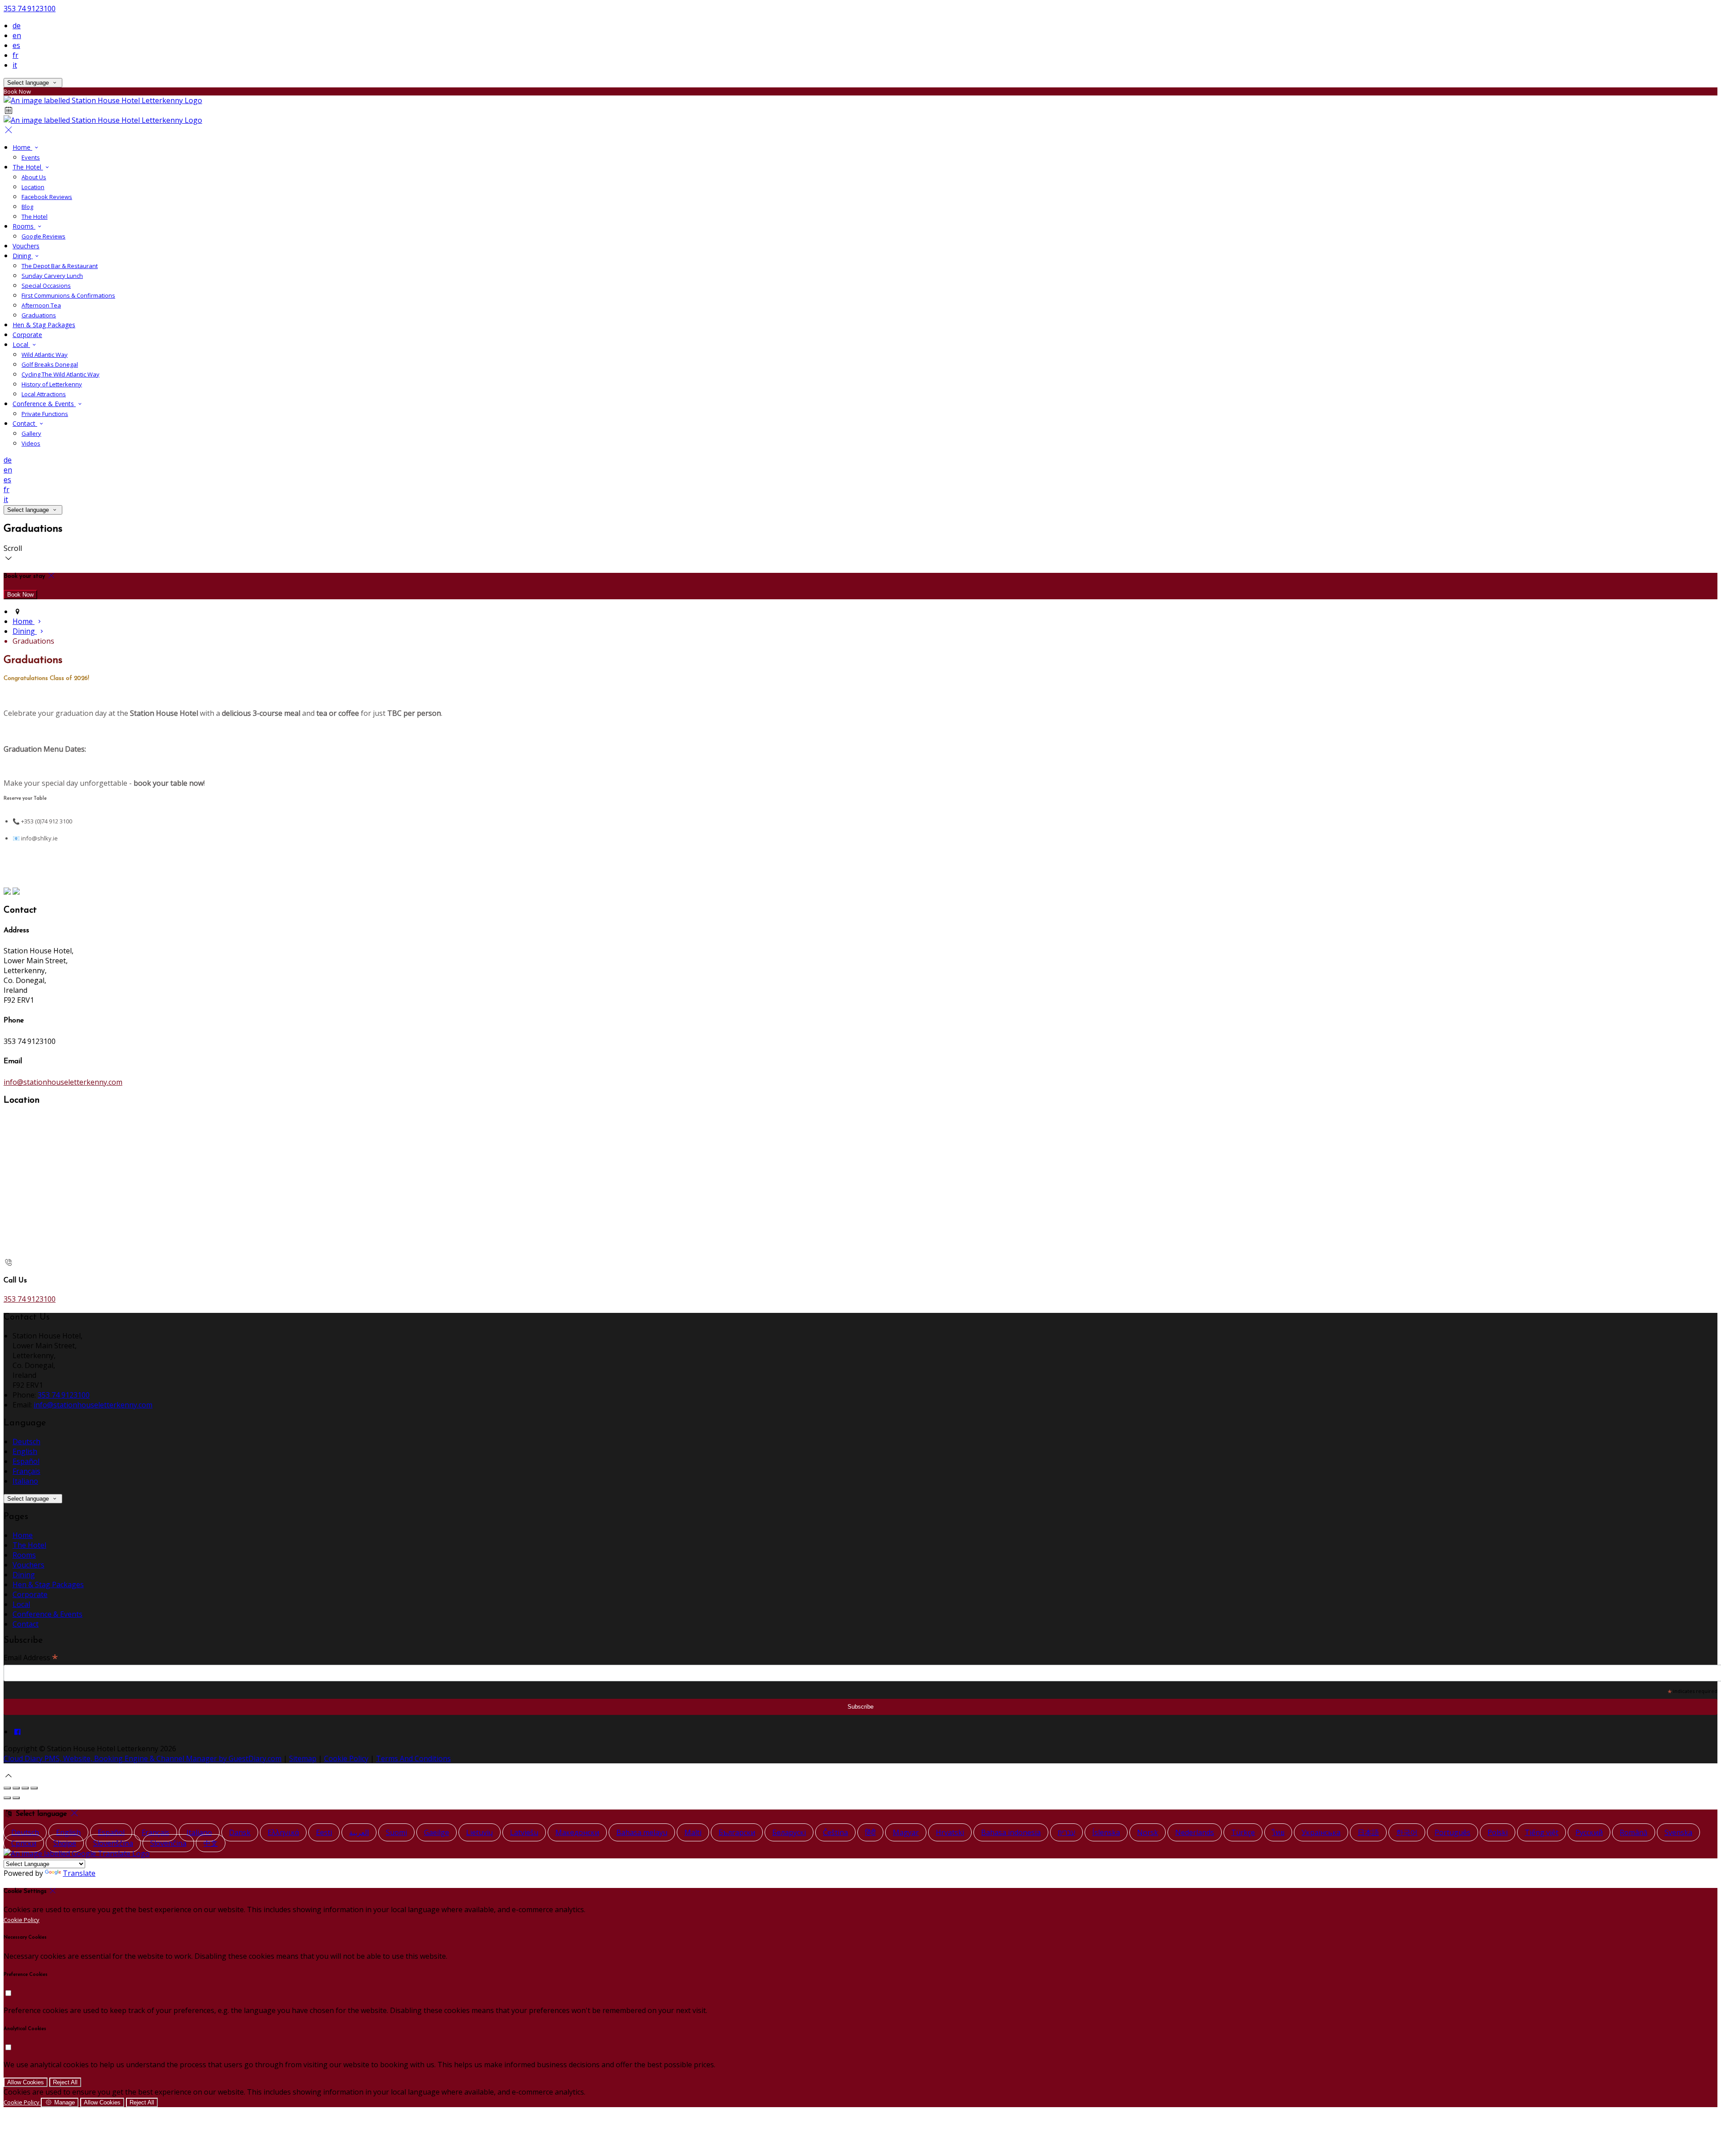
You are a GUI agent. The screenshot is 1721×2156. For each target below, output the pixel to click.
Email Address (31, 1657)
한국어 (1407, 1832)
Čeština (835, 1832)
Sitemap (303, 1758)
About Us (34, 177)
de (17, 26)
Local (21, 344)
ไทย (1278, 1832)
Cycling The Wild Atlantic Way (61, 374)
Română (1634, 1832)
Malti (693, 1832)
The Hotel (28, 167)
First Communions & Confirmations (68, 295)
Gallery (31, 433)
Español (26, 1461)
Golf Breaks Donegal (50, 364)
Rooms (24, 226)
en (17, 35)
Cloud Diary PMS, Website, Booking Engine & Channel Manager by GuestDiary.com (143, 1758)
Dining (23, 256)
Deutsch (26, 1442)
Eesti (324, 1832)
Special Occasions (46, 286)
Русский (1589, 1832)
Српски (24, 1843)
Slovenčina (168, 1843)
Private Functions (45, 414)
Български (737, 1832)
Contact (25, 423)
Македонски (577, 1832)
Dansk (240, 1832)
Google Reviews (43, 236)
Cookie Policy (346, 1758)
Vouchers (26, 246)
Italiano (25, 1481)
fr (15, 55)
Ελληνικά (283, 1832)
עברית (1066, 1832)
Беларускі (789, 1832)
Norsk (1148, 1832)
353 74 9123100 (30, 9)
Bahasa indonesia (1011, 1832)
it (15, 65)
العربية (359, 1832)
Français (26, 1471)
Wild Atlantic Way (45, 355)
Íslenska (1106, 1832)
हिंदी (870, 1832)
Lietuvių (480, 1832)
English (25, 1451)
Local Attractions (44, 394)
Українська (1321, 1832)
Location (33, 187)
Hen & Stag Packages (44, 325)
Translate (79, 1873)
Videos (31, 443)
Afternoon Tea (41, 305)
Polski (1498, 1832)
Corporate (27, 335)
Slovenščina (113, 1843)
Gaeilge (437, 1832)
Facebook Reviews (47, 197)
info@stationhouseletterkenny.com (63, 1082)
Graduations (39, 315)
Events (31, 157)
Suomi (396, 1832)
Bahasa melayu (642, 1832)
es (16, 45)
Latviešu (524, 1832)
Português (1453, 1832)
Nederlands (1195, 1832)
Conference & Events (44, 404)
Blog (27, 207)
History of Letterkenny (52, 384)
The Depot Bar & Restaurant (60, 266)
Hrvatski (950, 1832)
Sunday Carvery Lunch (52, 276)
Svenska (1678, 1832)
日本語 (1368, 1832)
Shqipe (65, 1843)
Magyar (906, 1832)
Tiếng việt (1542, 1832)
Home (22, 147)
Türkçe (1243, 1832)
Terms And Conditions (413, 1758)
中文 (211, 1843)
